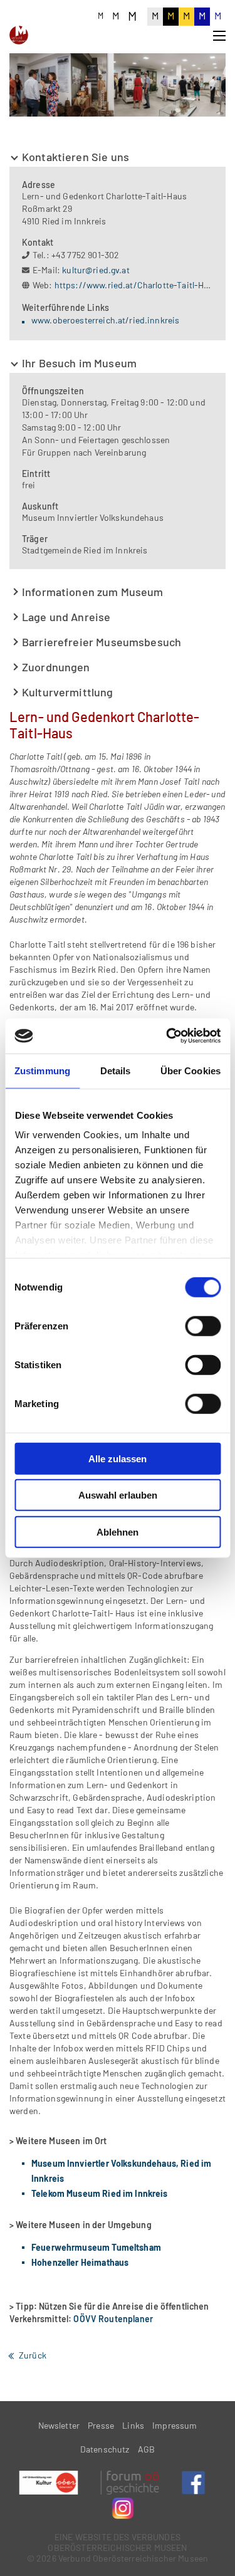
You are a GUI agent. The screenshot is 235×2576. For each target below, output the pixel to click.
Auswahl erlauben (118, 1495)
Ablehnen (118, 1531)
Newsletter (59, 2425)
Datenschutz (105, 2449)
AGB (146, 2449)
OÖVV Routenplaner (113, 2319)
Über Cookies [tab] (191, 1070)
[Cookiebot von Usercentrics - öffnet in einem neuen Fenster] (167, 1036)
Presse (101, 2425)
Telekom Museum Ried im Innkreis (100, 2193)
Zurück (33, 2355)
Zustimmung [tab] (42, 1070)
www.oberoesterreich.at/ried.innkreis (105, 320)
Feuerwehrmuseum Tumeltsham (96, 2247)
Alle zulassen (118, 1458)
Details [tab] (116, 1070)
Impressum (175, 2425)
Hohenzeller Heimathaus (80, 2262)
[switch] (203, 1326)
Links (133, 2425)
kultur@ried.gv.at (96, 270)
